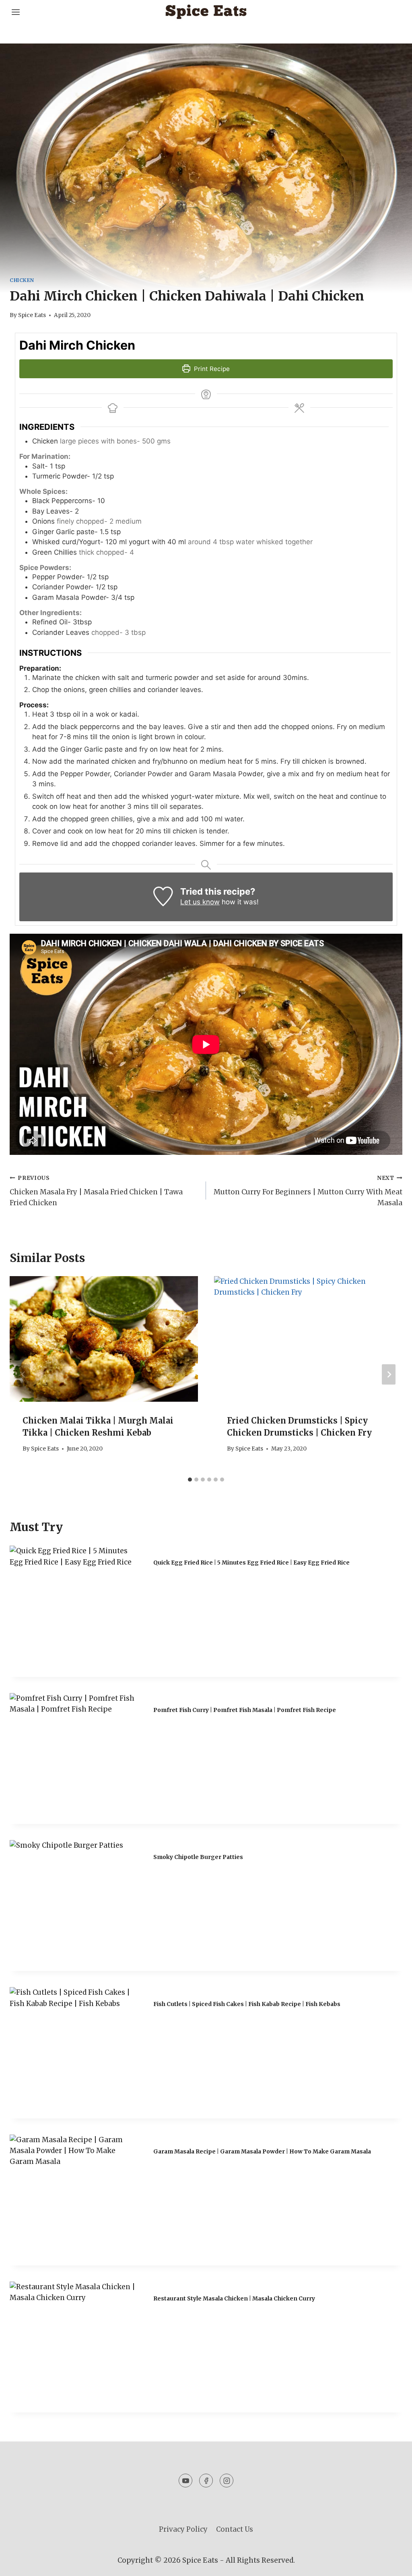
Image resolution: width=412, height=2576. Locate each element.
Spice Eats (32, 315)
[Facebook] (206, 2481)
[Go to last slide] (23, 1375)
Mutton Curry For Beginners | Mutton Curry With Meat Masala (308, 1191)
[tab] (190, 1480)
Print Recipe (211, 369)
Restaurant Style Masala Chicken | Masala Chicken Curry (234, 2298)
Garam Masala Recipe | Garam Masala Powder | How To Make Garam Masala (262, 2151)
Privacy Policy (183, 2529)
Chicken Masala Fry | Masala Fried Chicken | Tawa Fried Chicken (96, 1191)
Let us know (200, 902)
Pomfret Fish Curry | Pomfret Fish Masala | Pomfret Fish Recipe (245, 1710)
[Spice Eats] (206, 12)
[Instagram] (227, 2481)
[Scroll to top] (392, 2564)
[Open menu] (17, 12)
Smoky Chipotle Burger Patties (198, 1857)
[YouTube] (185, 2481)
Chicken (22, 280)
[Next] (389, 1375)
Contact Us (235, 2529)
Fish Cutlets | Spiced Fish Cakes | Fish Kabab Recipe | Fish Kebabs (247, 2004)
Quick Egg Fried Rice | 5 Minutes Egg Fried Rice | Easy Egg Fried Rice (251, 1563)
